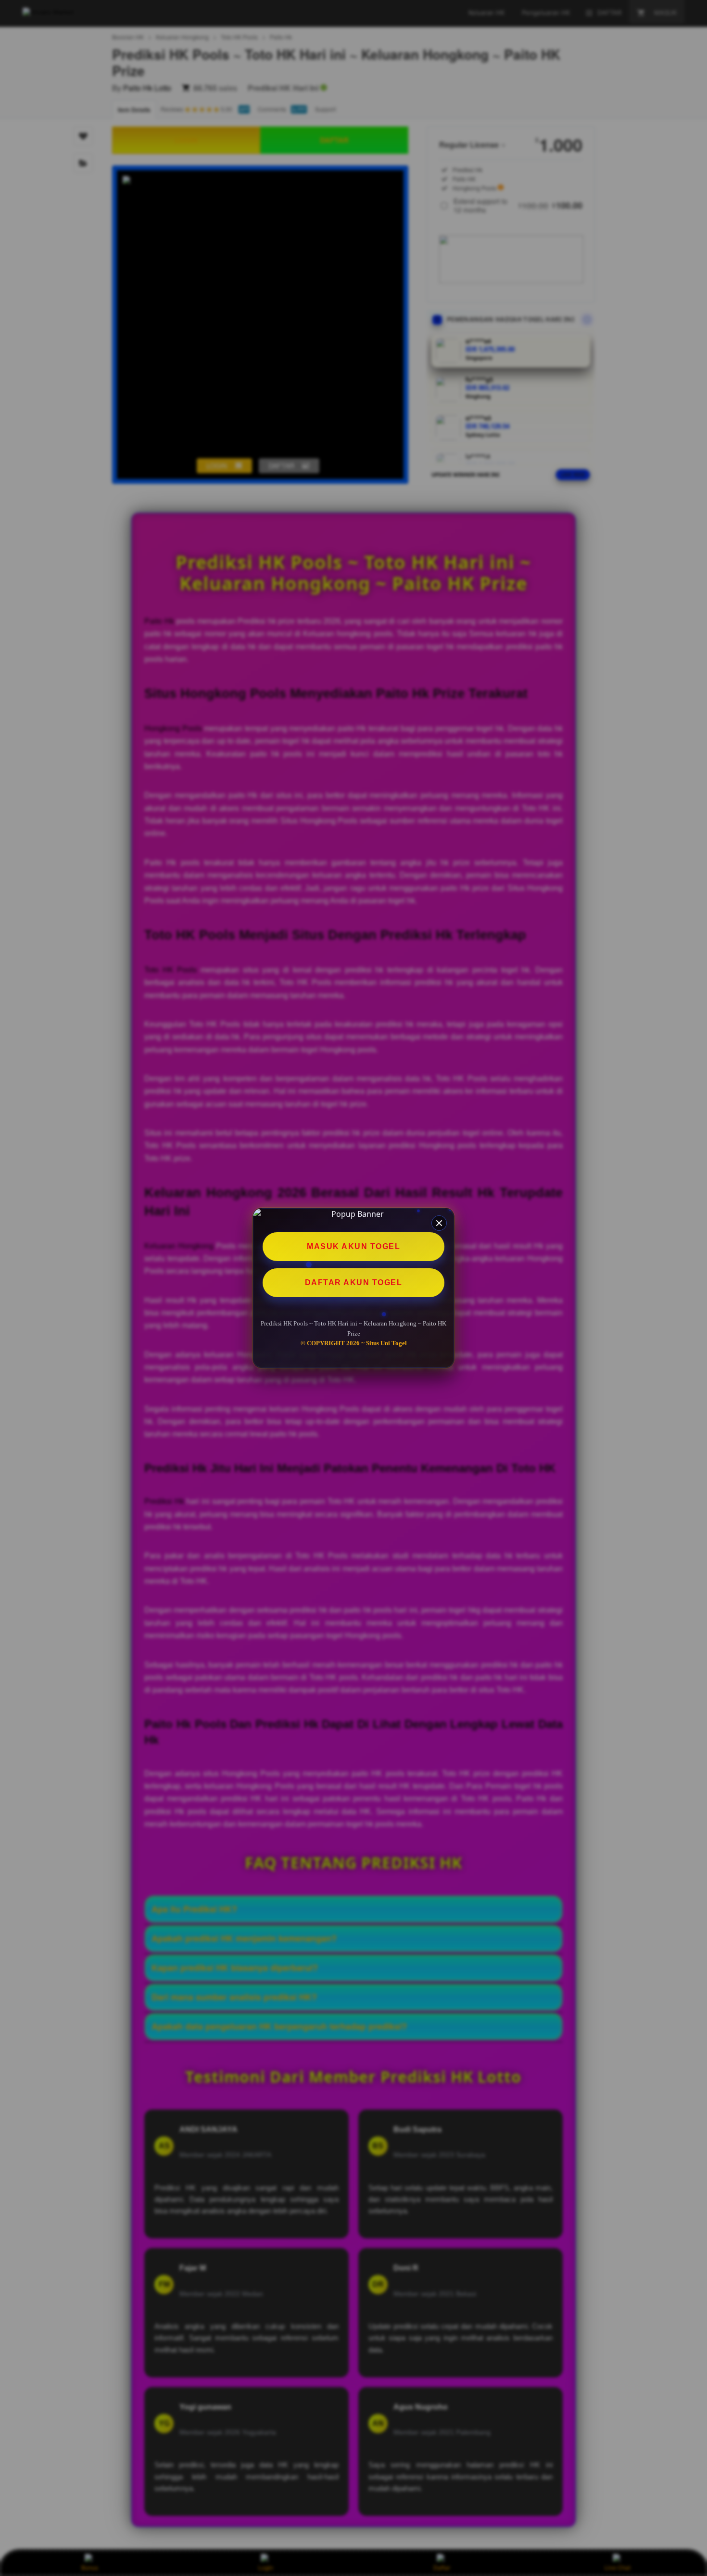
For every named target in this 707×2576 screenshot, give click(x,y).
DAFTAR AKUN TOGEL (354, 1282)
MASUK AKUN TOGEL (353, 1246)
